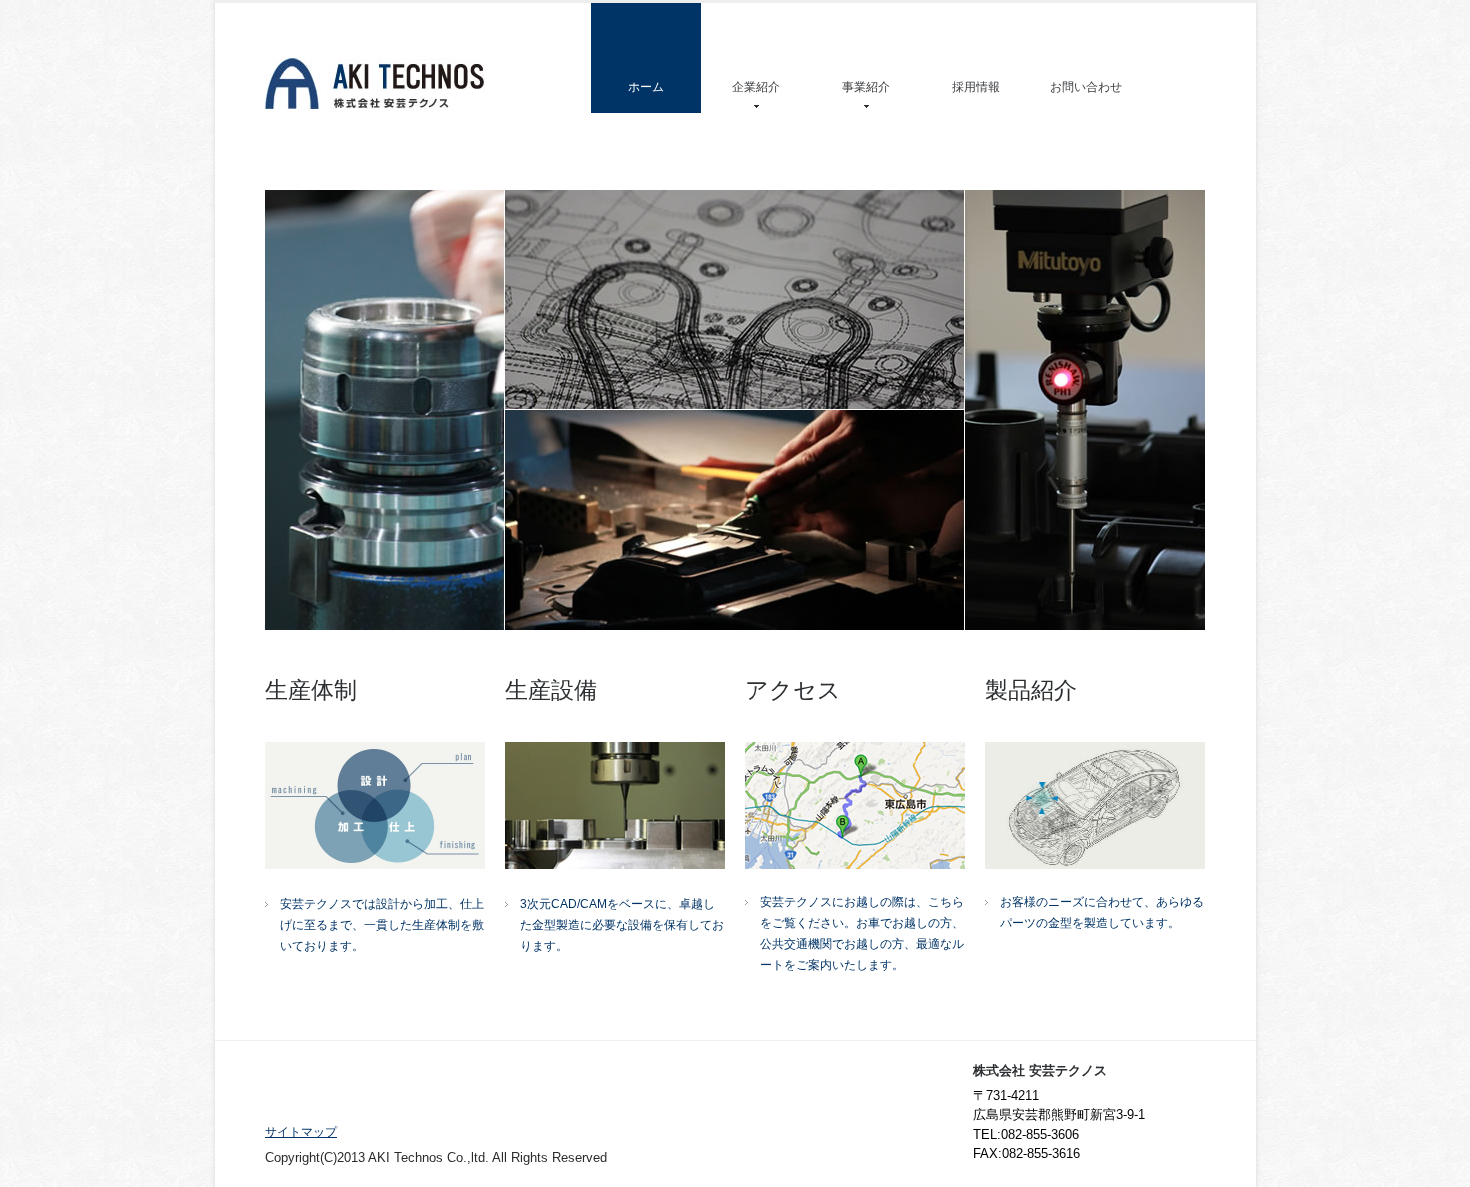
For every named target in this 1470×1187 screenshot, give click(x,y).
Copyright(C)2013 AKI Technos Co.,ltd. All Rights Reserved (436, 1157)
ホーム (646, 87)
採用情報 (976, 87)
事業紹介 (866, 87)
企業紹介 (756, 87)
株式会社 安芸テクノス (388, 83)
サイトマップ (301, 1132)
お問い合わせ (1086, 87)
